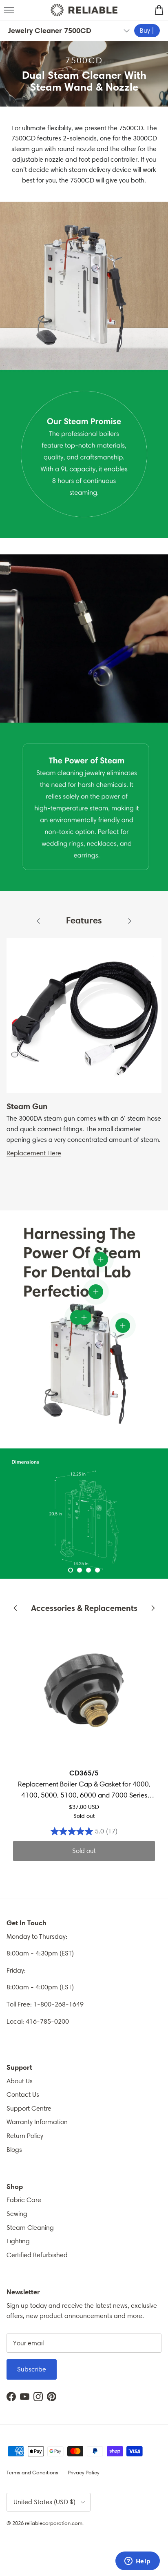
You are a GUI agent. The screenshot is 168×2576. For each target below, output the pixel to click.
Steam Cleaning (30, 2228)
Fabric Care (24, 2200)
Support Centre (29, 2108)
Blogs (14, 2150)
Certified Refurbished (37, 2255)
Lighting (18, 2241)
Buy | (147, 30)
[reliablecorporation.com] (84, 10)
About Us (20, 2081)
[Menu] (9, 10)
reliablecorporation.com (54, 2523)
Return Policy (25, 2136)
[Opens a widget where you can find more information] (137, 2562)
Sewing (17, 2214)
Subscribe (32, 2369)
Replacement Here (34, 1153)
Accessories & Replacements (84, 1608)
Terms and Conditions (32, 2473)
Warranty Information (37, 2122)
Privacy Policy (84, 2473)
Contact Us (23, 2094)
